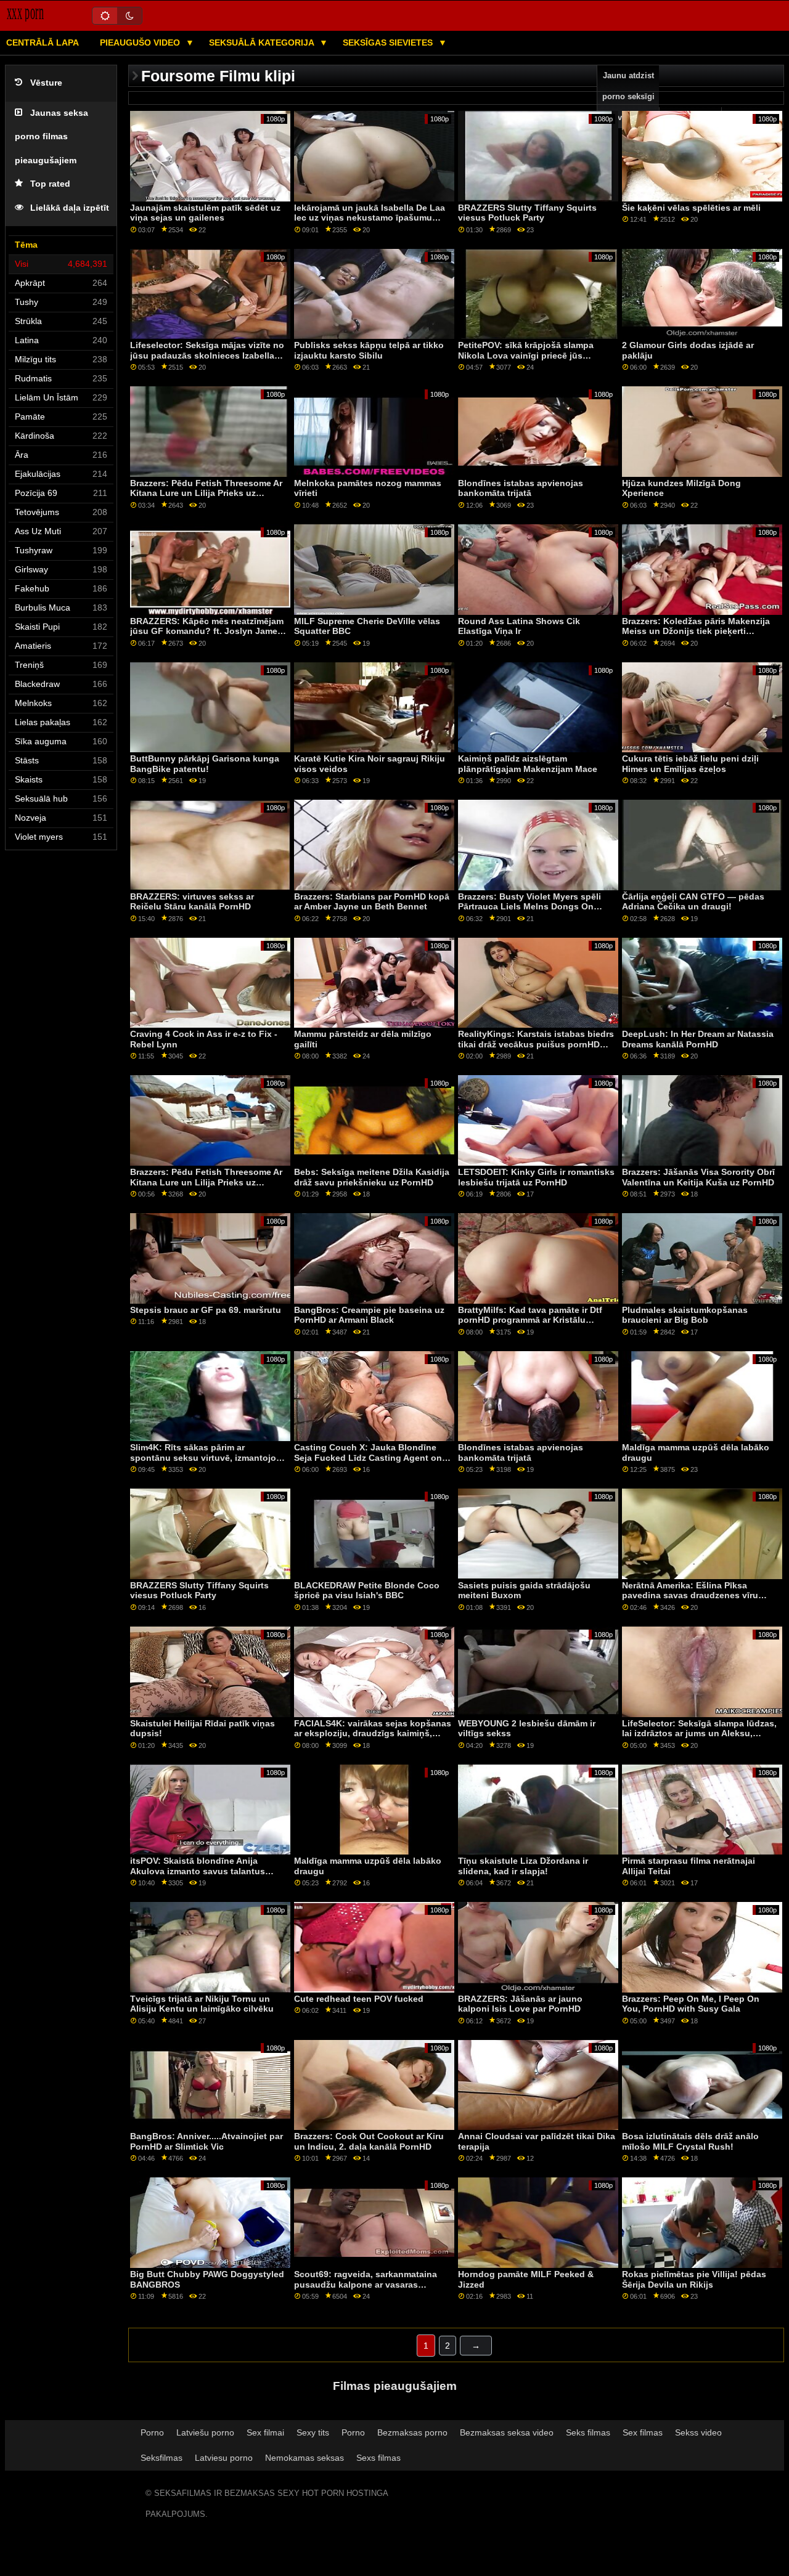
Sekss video (698, 2432)
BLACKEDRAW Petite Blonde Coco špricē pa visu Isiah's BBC (367, 1591)
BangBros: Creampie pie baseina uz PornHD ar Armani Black (369, 1315)
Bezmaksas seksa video (507, 2432)
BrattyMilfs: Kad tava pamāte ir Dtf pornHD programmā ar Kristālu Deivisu (530, 1320)
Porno (152, 2432)
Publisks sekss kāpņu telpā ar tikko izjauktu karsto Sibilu (369, 350)
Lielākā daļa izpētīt (70, 208)
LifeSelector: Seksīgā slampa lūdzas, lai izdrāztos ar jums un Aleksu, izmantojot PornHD (699, 1733)
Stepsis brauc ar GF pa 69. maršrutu (206, 1310)
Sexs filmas (378, 2458)
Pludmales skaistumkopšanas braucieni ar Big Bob (685, 1315)
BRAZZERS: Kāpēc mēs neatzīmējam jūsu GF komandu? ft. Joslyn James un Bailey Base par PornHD (207, 631)
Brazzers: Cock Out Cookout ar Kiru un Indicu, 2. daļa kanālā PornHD (369, 2141)
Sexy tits (313, 2432)
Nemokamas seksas (305, 2458)
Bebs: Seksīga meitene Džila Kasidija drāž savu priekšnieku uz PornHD (372, 1177)
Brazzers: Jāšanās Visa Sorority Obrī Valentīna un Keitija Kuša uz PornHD (698, 1177)
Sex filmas (643, 2432)
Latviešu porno (205, 2432)
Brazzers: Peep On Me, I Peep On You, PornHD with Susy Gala (691, 2004)
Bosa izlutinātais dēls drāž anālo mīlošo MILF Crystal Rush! (690, 2141)
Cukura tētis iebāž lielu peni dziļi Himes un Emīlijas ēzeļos (690, 764)
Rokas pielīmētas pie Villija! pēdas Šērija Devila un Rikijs (694, 2279)
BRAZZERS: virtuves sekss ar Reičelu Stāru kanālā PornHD (192, 902)
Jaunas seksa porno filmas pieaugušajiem (51, 137)
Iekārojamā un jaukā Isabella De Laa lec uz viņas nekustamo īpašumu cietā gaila (370, 218)
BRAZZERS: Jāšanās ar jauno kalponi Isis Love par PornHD (520, 2004)
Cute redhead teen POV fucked (359, 1999)
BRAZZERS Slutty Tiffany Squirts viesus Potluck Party (527, 213)
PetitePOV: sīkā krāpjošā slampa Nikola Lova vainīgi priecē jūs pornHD (526, 355)
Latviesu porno (224, 2458)
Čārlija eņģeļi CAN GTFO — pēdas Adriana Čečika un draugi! (693, 902)
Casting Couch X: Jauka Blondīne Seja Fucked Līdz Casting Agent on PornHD (368, 1457)
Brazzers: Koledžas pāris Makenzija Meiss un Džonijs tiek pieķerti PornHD (696, 631)
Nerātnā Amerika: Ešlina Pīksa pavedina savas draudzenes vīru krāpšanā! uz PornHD (690, 1595)
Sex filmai (265, 2432)
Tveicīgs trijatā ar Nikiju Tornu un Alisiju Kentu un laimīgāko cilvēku (202, 2004)
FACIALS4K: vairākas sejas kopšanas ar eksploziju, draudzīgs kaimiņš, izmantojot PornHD (373, 1733)
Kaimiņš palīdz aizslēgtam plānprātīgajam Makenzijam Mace (528, 764)
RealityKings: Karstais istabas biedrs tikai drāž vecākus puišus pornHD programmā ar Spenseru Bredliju (536, 1044)
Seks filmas (588, 2432)
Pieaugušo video (141, 43)
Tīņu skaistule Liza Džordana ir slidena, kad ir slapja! (523, 1866)
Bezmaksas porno (412, 2432)
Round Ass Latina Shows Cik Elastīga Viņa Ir (519, 626)
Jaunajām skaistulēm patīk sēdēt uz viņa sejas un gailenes (205, 213)
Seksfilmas (161, 2458)
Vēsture (46, 83)
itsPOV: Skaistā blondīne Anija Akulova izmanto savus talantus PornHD (198, 1871)
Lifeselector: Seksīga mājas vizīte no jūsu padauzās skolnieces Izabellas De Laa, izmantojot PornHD (207, 355)
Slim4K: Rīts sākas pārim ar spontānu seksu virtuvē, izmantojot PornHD (205, 1457)
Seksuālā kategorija (263, 43)
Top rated (50, 184)
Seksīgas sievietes (389, 43)
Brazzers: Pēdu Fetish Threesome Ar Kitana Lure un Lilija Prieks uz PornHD (206, 493)
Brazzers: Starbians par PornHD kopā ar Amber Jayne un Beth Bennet (372, 902)
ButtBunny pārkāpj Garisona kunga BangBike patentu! (205, 764)
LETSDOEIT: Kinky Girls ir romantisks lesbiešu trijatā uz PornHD (536, 1177)
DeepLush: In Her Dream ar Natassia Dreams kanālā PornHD (698, 1039)
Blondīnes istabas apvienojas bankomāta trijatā (521, 488)
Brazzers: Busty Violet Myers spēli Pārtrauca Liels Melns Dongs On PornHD (529, 907)
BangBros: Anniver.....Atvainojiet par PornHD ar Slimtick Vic (206, 2141)
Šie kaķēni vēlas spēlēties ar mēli (691, 208)
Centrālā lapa (43, 43)
